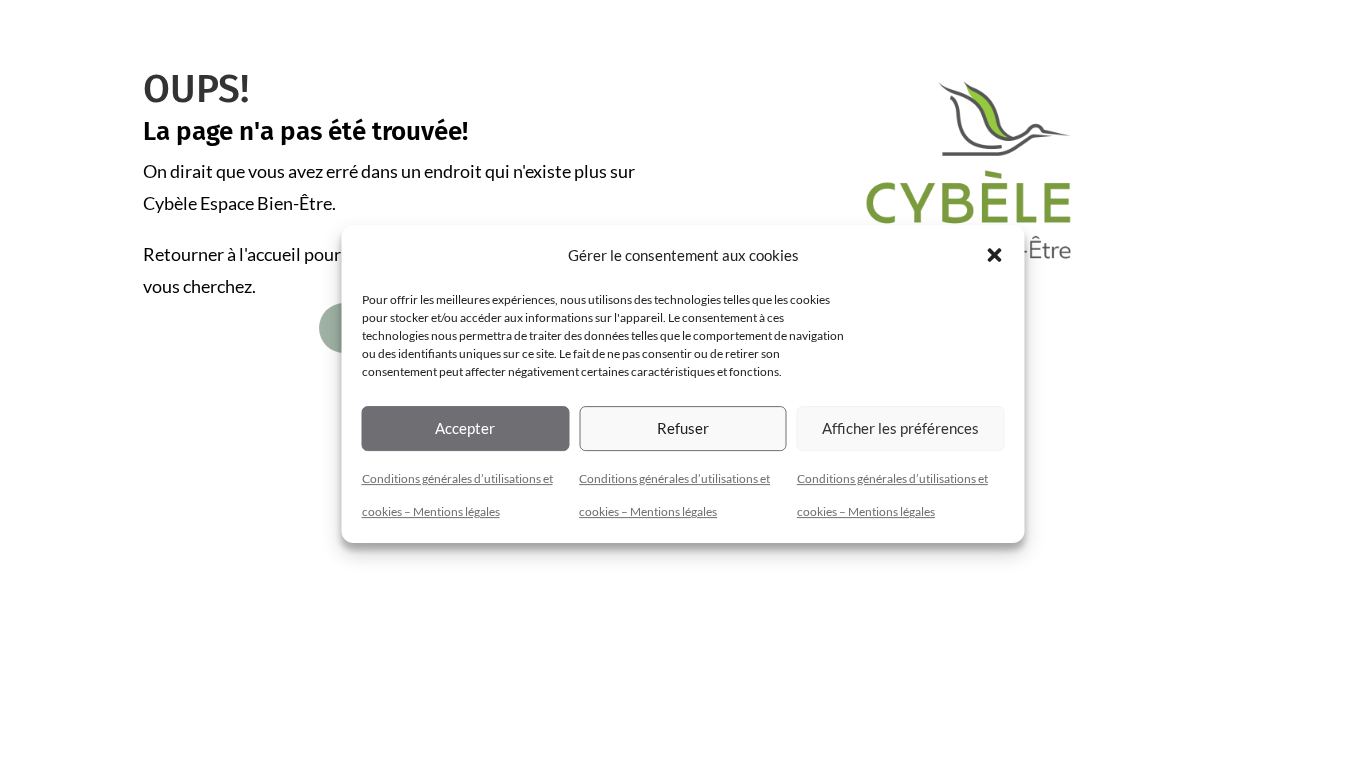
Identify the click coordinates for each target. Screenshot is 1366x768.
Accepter (465, 428)
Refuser (683, 428)
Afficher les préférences (900, 428)
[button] (995, 255)
